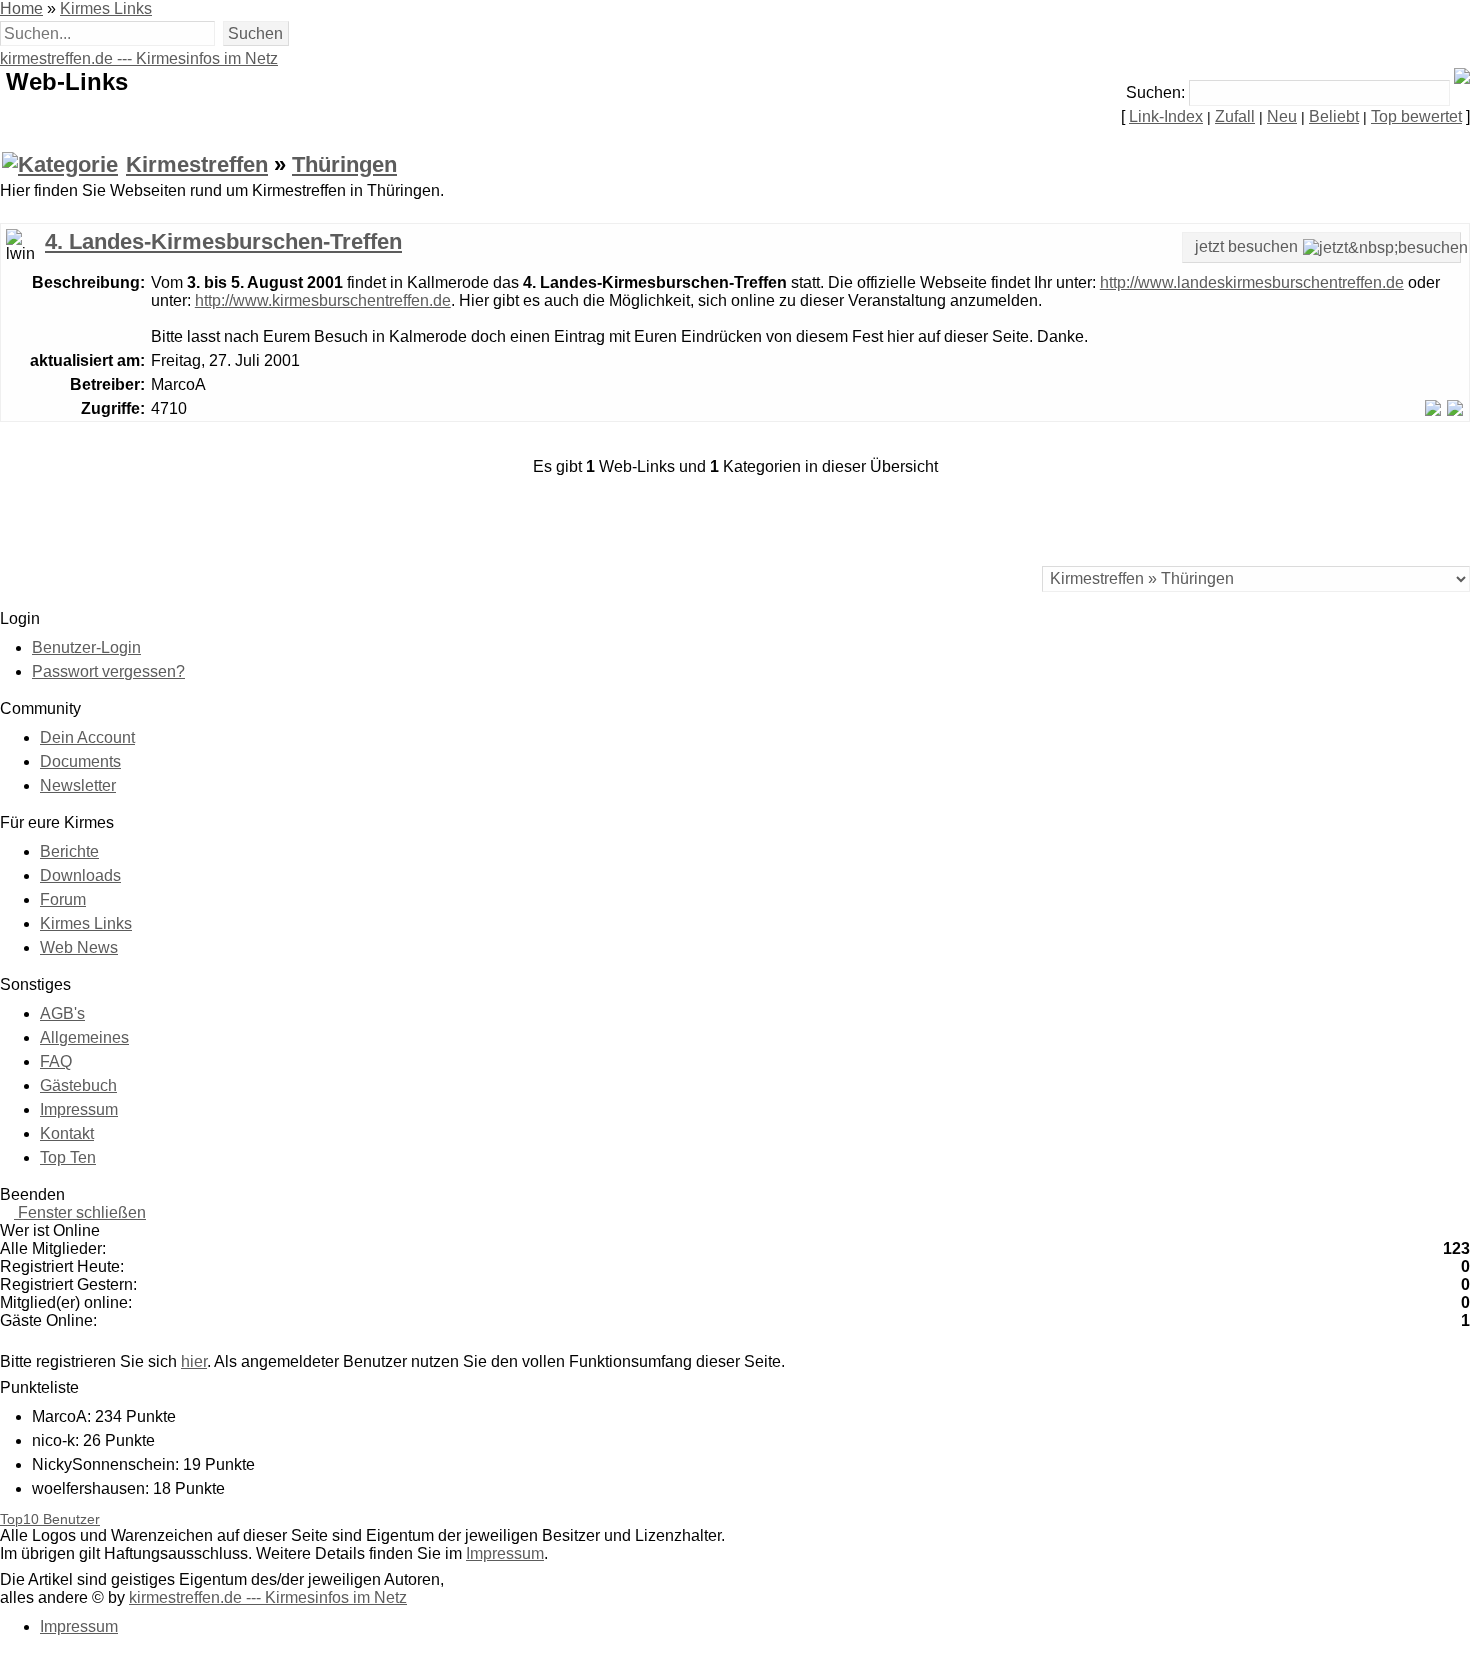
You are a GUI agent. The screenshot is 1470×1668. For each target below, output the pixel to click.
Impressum (79, 1109)
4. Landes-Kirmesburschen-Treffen (223, 241)
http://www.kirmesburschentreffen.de (323, 300)
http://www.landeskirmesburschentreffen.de (1252, 282)
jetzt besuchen (1246, 246)
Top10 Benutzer (50, 1519)
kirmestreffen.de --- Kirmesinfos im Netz (139, 58)
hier (194, 1361)
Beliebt (1334, 116)
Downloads (80, 875)
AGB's (62, 1013)
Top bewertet (1416, 116)
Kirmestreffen (197, 164)
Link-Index (1166, 116)
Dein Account (87, 737)
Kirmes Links (106, 8)
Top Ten (68, 1157)
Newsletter (78, 785)
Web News (79, 947)
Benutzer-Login (86, 647)
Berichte (69, 851)
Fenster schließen (80, 1212)
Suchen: (1155, 92)
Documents (80, 761)
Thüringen (344, 164)
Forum (63, 899)
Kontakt (67, 1133)
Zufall (1235, 116)
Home (21, 8)
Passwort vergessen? (108, 671)
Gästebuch (78, 1085)
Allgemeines (84, 1037)
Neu (1282, 116)
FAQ (56, 1061)
